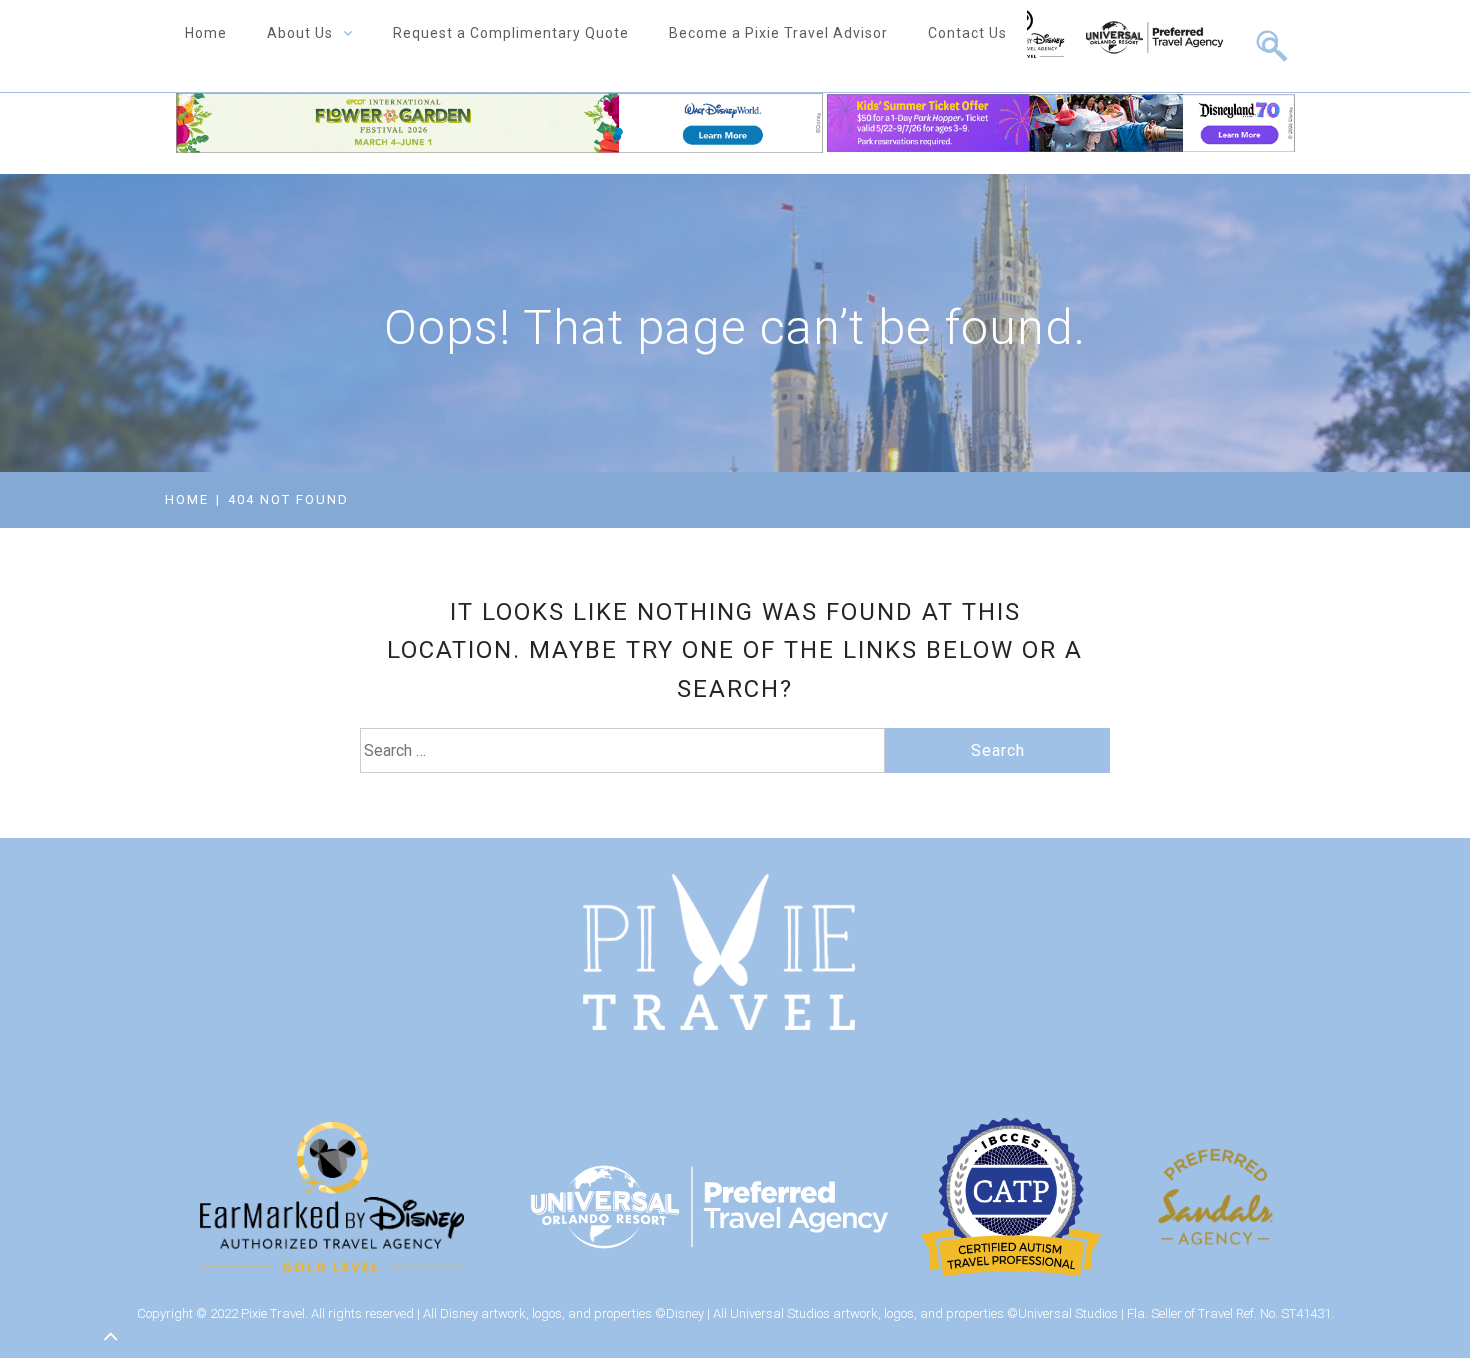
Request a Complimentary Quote (511, 33)
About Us (300, 33)
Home (206, 33)
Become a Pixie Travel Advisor (778, 33)
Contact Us (967, 33)
